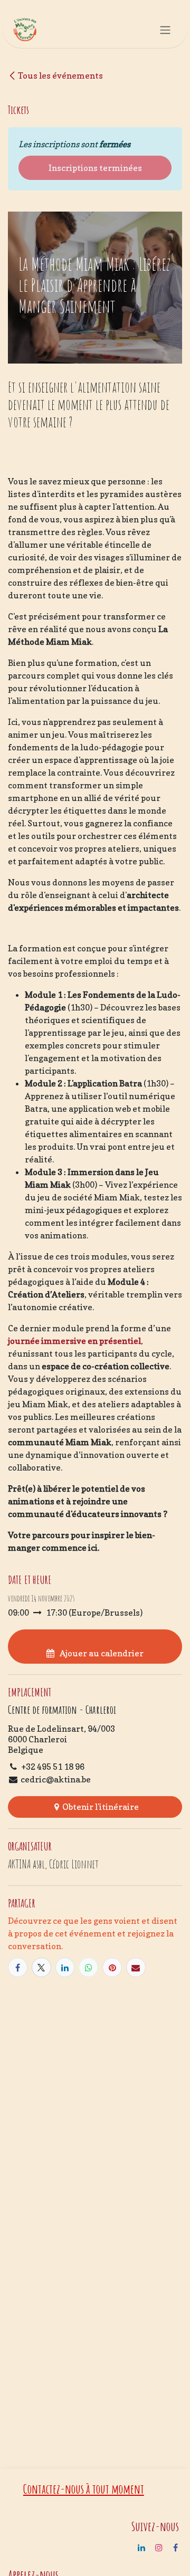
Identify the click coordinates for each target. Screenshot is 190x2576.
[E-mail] (136, 1967)
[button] (95, 1646)
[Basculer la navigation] (165, 30)
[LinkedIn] (65, 1967)
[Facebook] (18, 1967)
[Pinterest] (112, 1967)
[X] (41, 1967)
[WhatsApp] (88, 1967)
